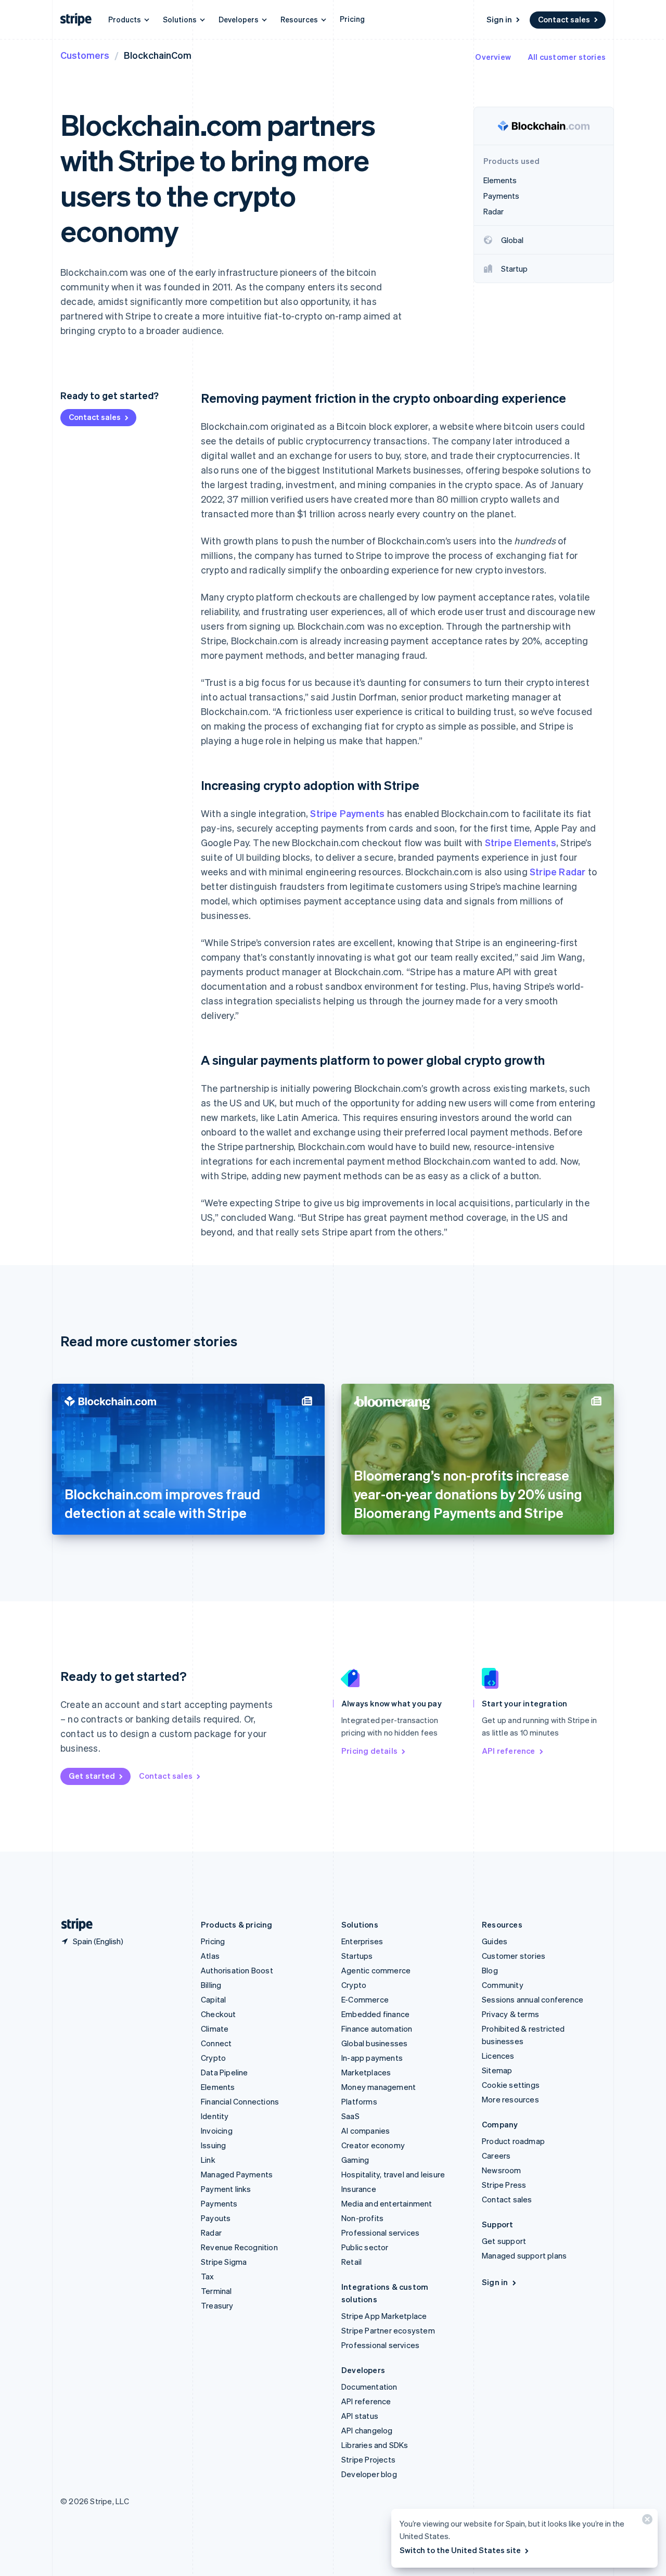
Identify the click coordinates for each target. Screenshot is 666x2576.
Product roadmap (513, 2141)
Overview (493, 57)
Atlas (210, 1956)
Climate (215, 2029)
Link (208, 2160)
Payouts (216, 2218)
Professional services (380, 2233)
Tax (208, 2276)
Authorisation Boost (237, 1970)
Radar (211, 2233)
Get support (504, 2241)
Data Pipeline (225, 2072)
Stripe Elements (521, 842)
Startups (357, 1956)
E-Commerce (365, 1999)
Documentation (369, 2387)
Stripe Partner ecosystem (388, 2330)
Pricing (352, 19)
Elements (218, 2087)
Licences (498, 2056)
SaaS (350, 2116)
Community (503, 1985)
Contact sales (564, 19)
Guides (495, 1941)
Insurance (359, 2189)
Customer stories (514, 1956)
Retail (351, 2262)
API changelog (367, 2430)
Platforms (359, 2101)
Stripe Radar (558, 871)
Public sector (365, 2247)
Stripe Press (504, 2185)
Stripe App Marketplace (384, 2316)
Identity (215, 2116)
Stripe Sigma (224, 2262)
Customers (85, 55)
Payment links (226, 2189)
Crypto (213, 2058)
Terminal (216, 2291)
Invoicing (217, 2131)
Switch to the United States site (460, 2550)
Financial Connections (240, 2101)
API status (360, 2416)
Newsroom (502, 2170)
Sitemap (497, 2070)
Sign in (499, 19)
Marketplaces (366, 2072)
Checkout (219, 2014)
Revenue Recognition (239, 2247)
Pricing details (369, 1751)
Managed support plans (524, 2255)
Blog (490, 1970)
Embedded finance (375, 2014)
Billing (211, 1985)
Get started (92, 1776)
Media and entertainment (387, 2203)
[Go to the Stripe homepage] (73, 1925)
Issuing (213, 2145)
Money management (379, 2087)
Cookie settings (511, 2085)
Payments (219, 2203)
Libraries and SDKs (375, 2445)
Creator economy (373, 2145)
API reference (509, 1751)
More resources (510, 2099)
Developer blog (369, 2474)
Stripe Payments (347, 813)
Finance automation (377, 2029)
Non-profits (362, 2218)
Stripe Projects (368, 2459)
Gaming (355, 2160)
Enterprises (362, 1941)
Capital (213, 1999)
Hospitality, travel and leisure (393, 2174)
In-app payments (372, 2058)
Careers (496, 2156)
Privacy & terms (510, 2014)
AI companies (366, 2131)
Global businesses (374, 2043)
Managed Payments (237, 2174)
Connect (216, 2043)
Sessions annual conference (533, 1999)
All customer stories (567, 57)
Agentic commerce (376, 1970)
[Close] (646, 2522)
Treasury (217, 2305)
